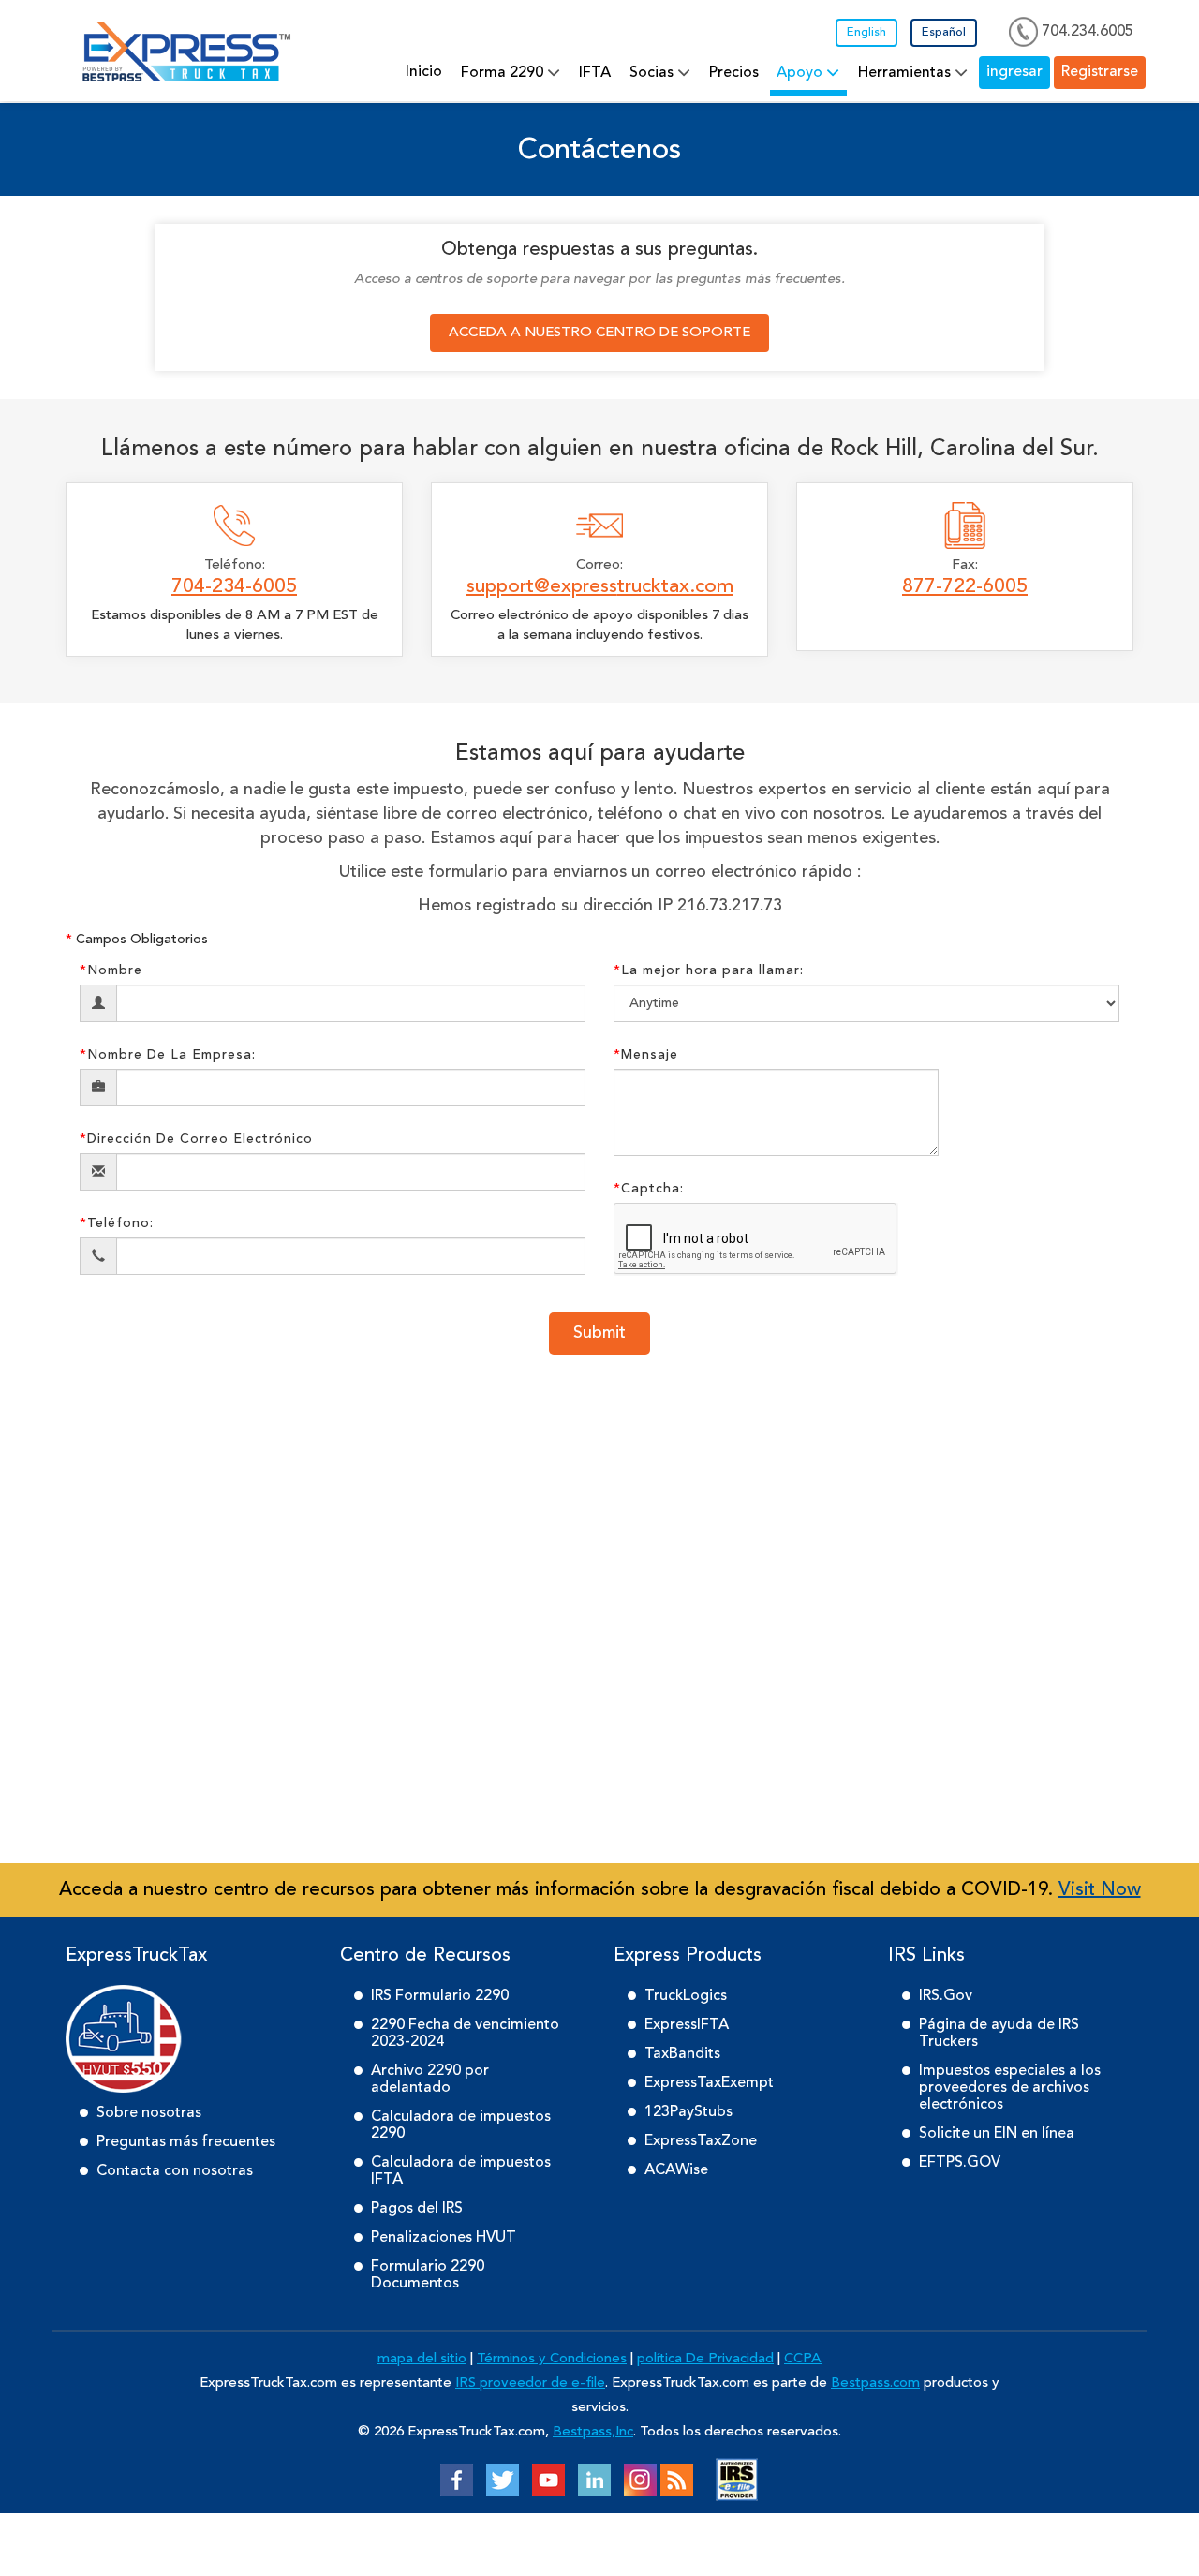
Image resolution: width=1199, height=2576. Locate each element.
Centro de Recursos (425, 1956)
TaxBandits (682, 2054)
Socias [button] (719, 76)
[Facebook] (457, 2480)
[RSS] (677, 2480)
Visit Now (1100, 1890)
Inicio (525, 72)
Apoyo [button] (848, 76)
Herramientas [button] (939, 76)
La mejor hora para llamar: (709, 970)
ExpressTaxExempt (709, 2083)
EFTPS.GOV (960, 2163)
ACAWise (676, 2170)
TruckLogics (686, 1996)
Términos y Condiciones (552, 2359)
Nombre (111, 970)
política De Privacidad (705, 2359)
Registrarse (1106, 72)
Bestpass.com (875, 2384)
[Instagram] (640, 2480)
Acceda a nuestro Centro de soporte (599, 333)
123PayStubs (688, 2112)
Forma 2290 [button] (592, 76)
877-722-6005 (965, 587)
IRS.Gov (946, 1996)
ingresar (1033, 72)
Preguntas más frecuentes (186, 2142)
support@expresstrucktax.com (599, 587)
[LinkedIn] (594, 2480)
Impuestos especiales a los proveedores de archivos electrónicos (1010, 2088)
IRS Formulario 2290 (440, 1996)
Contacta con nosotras (175, 2171)
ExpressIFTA (687, 2025)
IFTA (670, 73)
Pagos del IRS (417, 2209)
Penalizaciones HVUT (444, 2238)
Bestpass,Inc (593, 2432)
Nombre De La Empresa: (168, 1055)
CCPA (803, 2359)
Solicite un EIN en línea (997, 2134)
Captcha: (649, 1189)
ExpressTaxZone (701, 2141)
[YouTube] (548, 2480)
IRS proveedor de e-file (530, 2384)
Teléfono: (117, 1223)
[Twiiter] (503, 2480)
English (866, 32)
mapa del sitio (422, 2359)
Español (944, 32)
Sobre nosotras (149, 2113)
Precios (790, 73)
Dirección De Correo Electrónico (196, 1139)
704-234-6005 (234, 587)
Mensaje (646, 1055)
